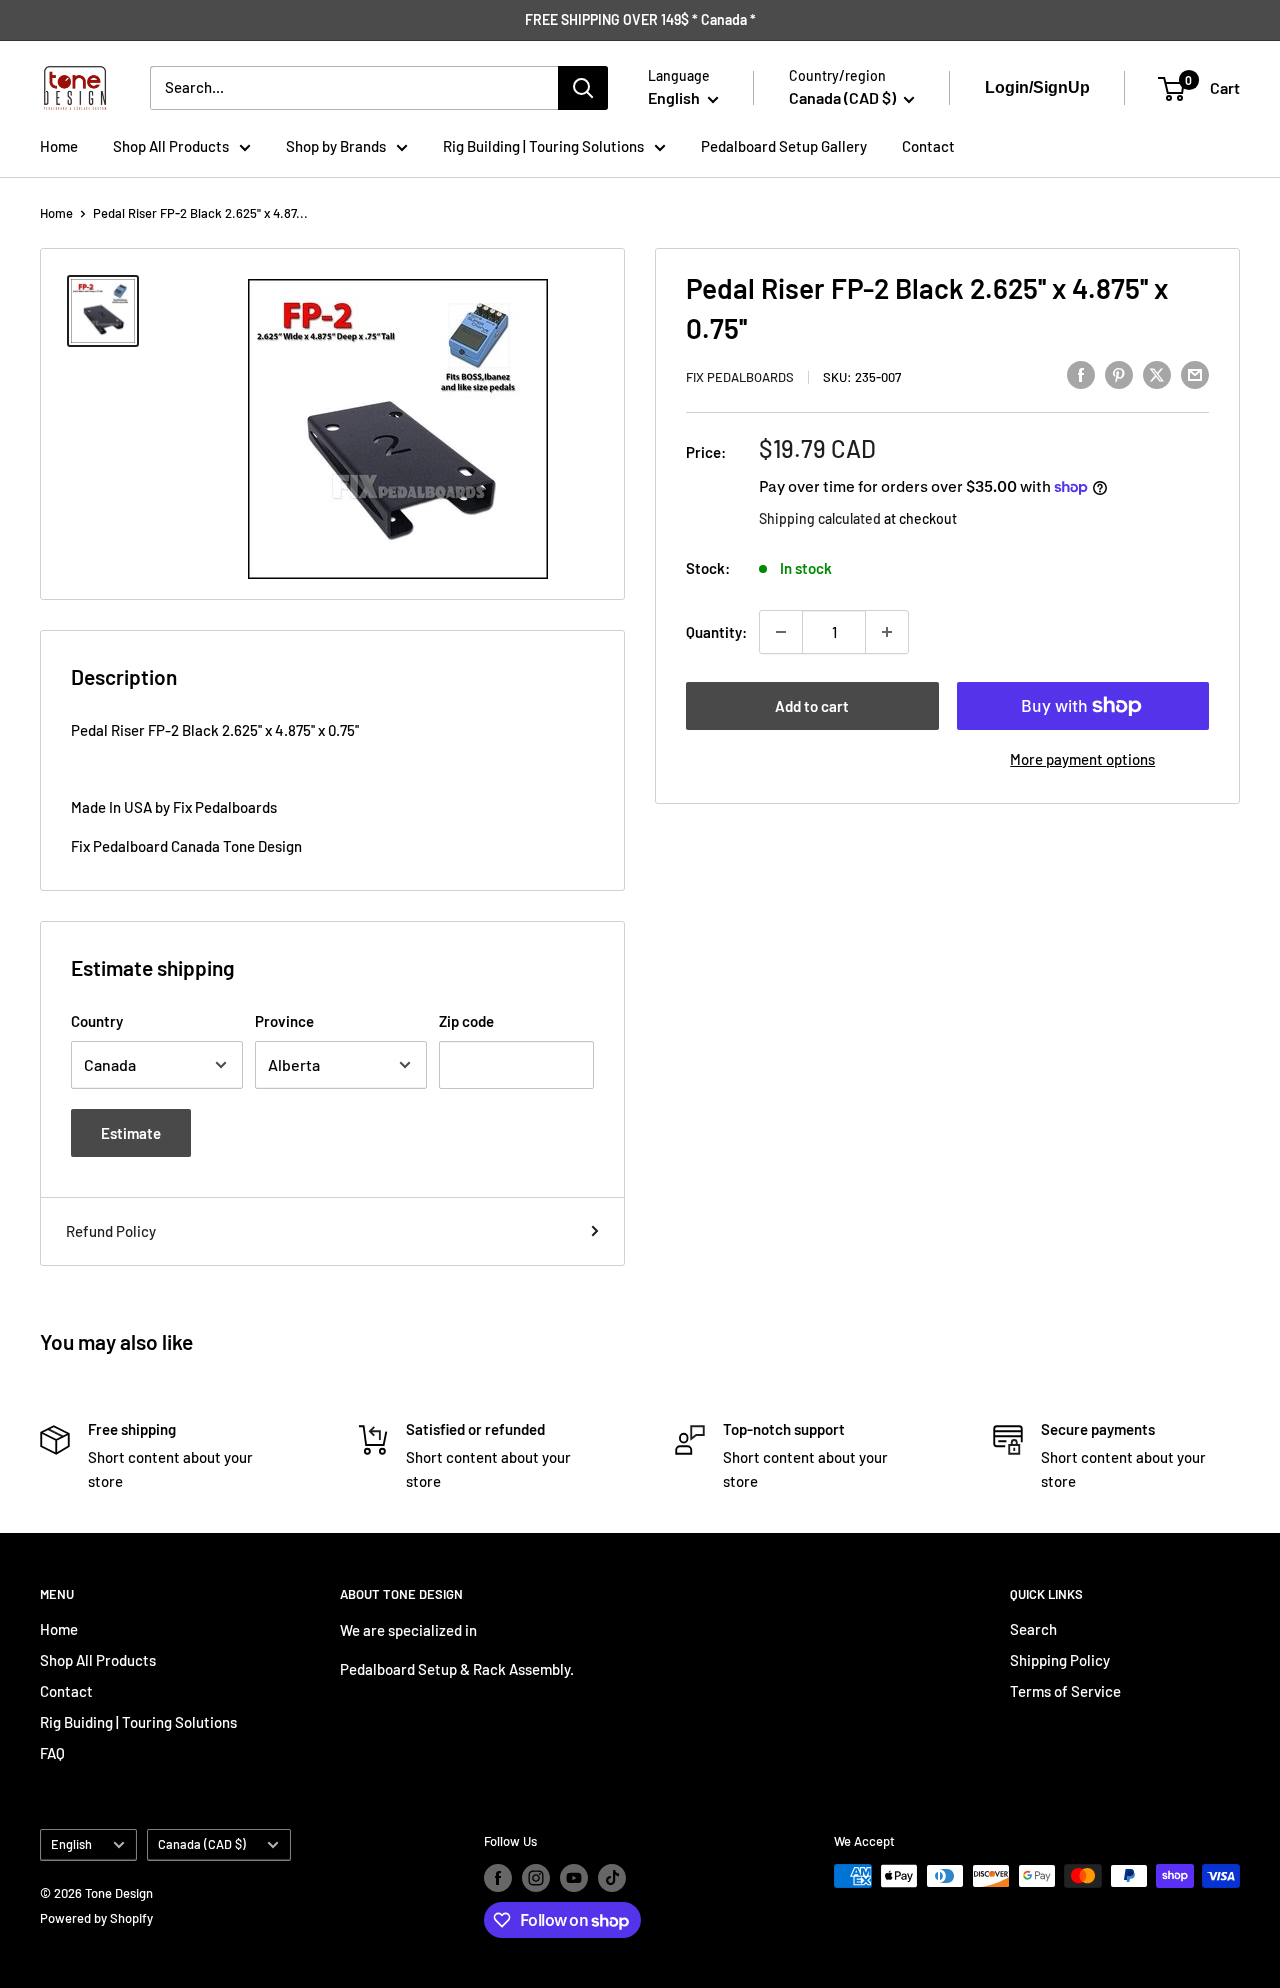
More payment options (1082, 759)
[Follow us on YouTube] (574, 1878)
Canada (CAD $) (202, 1844)
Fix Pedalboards (740, 377)
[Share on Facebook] (1081, 374)
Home (59, 146)
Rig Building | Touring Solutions (543, 146)
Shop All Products (171, 146)
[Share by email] (1195, 374)
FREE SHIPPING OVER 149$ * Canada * (640, 19)
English (71, 1844)
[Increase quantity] (887, 632)
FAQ (52, 1753)
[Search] (583, 88)
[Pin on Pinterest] (1119, 374)
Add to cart (812, 706)
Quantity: (716, 632)
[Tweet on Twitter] (1157, 374)
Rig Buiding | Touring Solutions (138, 1722)
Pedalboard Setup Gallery (784, 146)
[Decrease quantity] (781, 632)
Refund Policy (111, 1231)
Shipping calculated (820, 517)
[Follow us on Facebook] (498, 1878)
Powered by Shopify (96, 1918)
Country (97, 1021)
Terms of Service (1065, 1691)
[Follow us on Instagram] (536, 1878)
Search (1033, 1629)
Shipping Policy (1060, 1660)
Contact (928, 146)
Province (284, 1021)
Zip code (466, 1021)
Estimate (131, 1133)
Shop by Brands (336, 146)
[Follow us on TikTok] (612, 1878)
